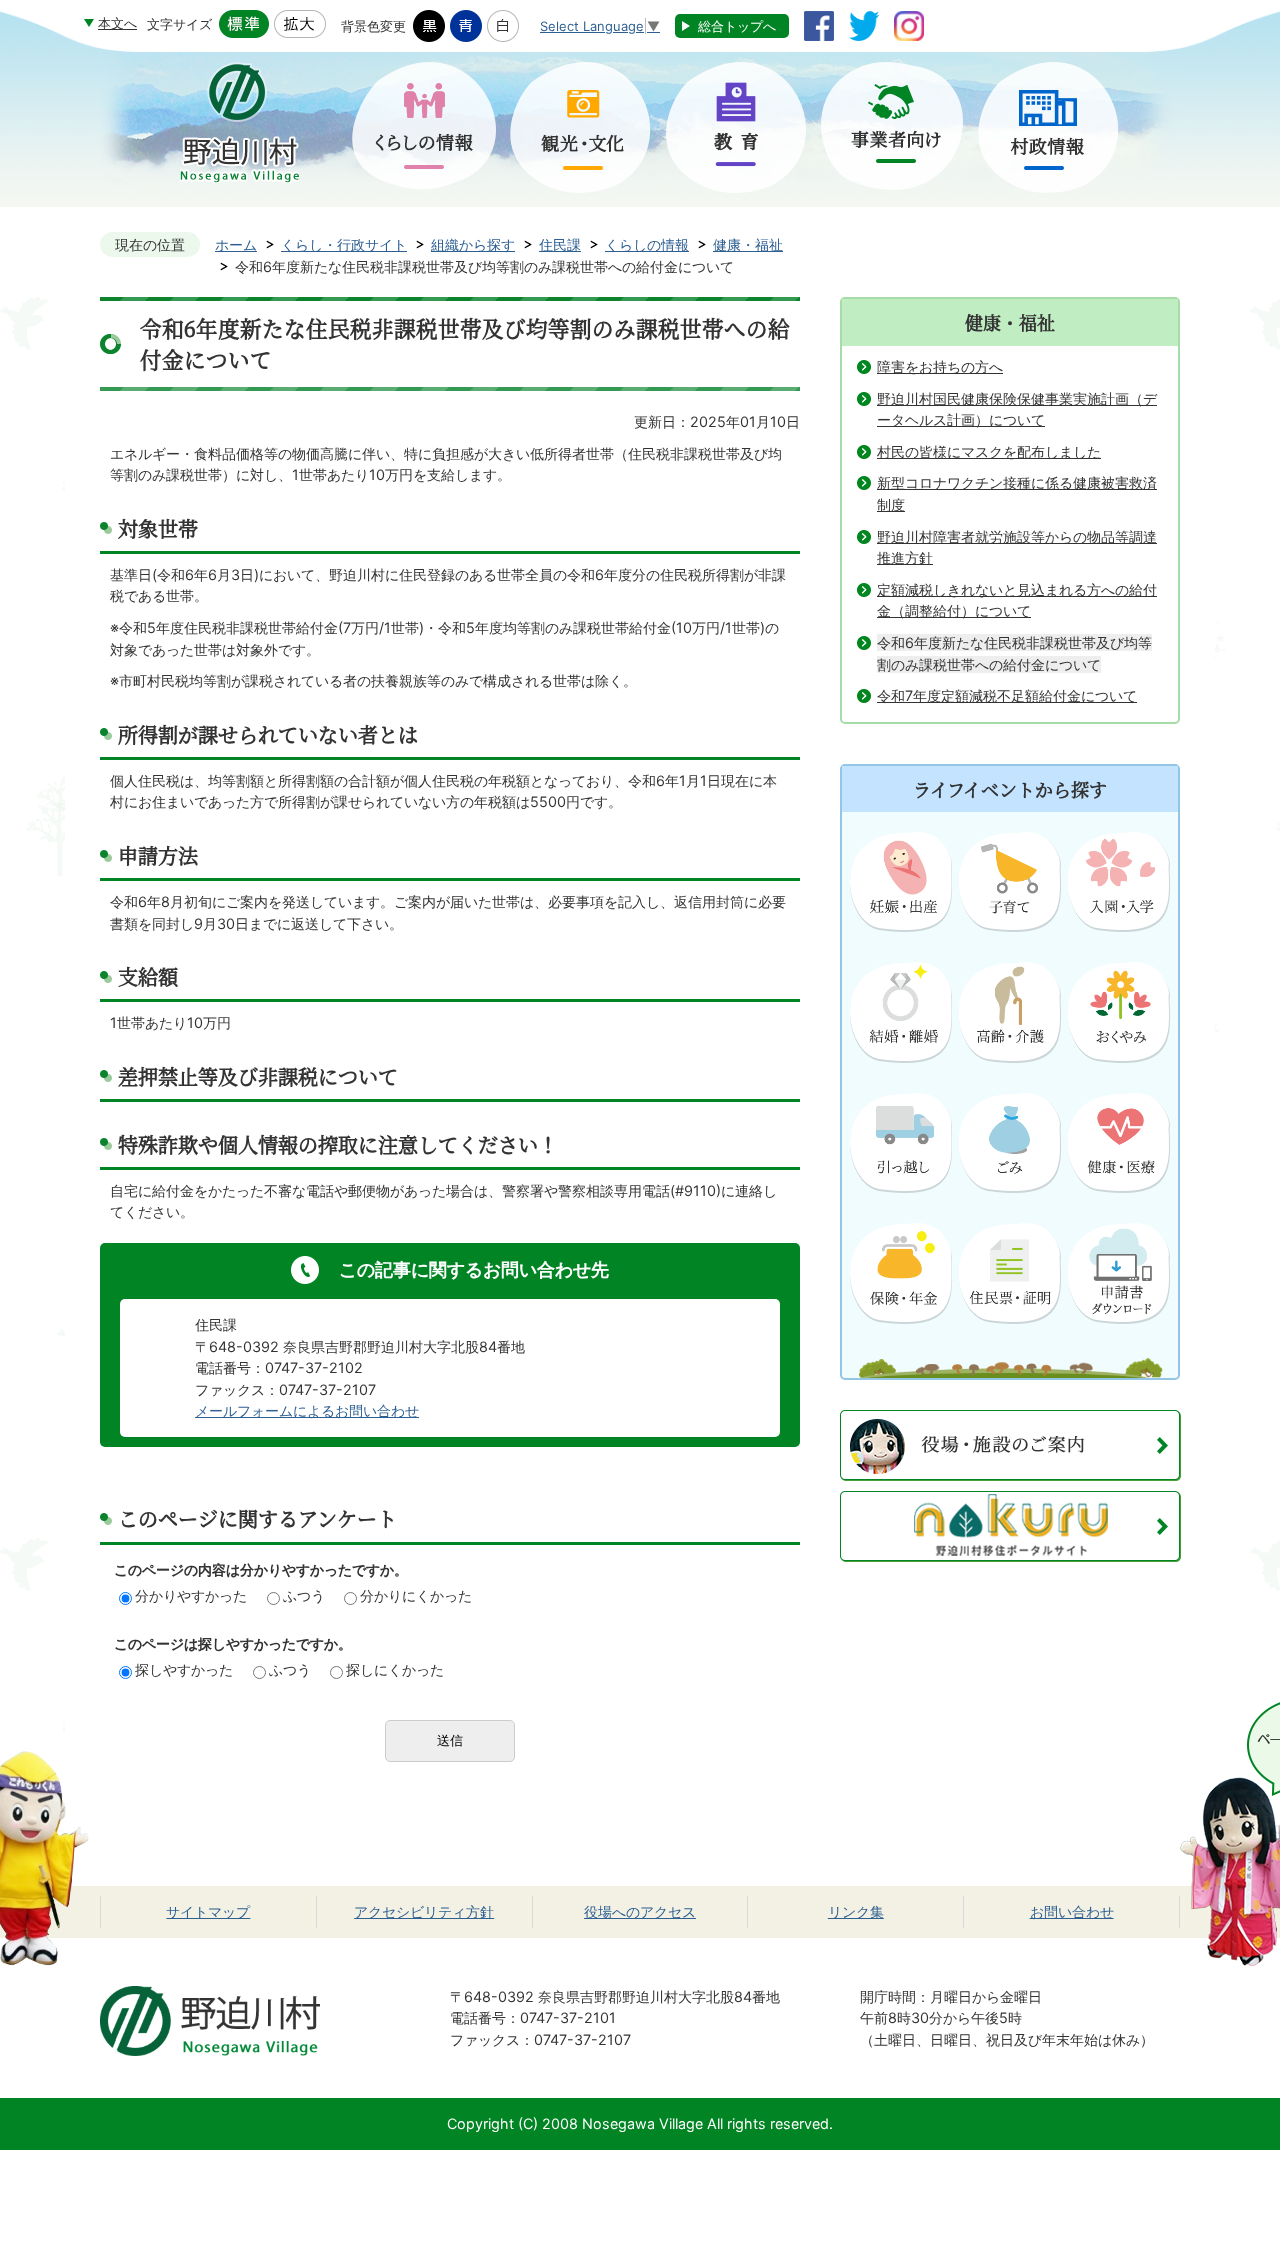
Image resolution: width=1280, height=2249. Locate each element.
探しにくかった (395, 1669)
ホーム (236, 244)
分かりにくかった (416, 1595)
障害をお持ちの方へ (940, 366)
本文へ (117, 23)
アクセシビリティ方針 (424, 1911)
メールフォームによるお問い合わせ (307, 1410)
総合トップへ (737, 26)
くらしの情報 (647, 244)
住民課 (560, 244)
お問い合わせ (1072, 1911)
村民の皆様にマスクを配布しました (989, 451)
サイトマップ (208, 1911)
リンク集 (856, 1911)
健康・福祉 (748, 244)
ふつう (304, 1595)
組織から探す (473, 244)
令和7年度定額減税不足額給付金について (1007, 695)
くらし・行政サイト (344, 244)
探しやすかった (184, 1669)
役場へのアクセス (640, 1911)
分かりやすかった (191, 1595)
